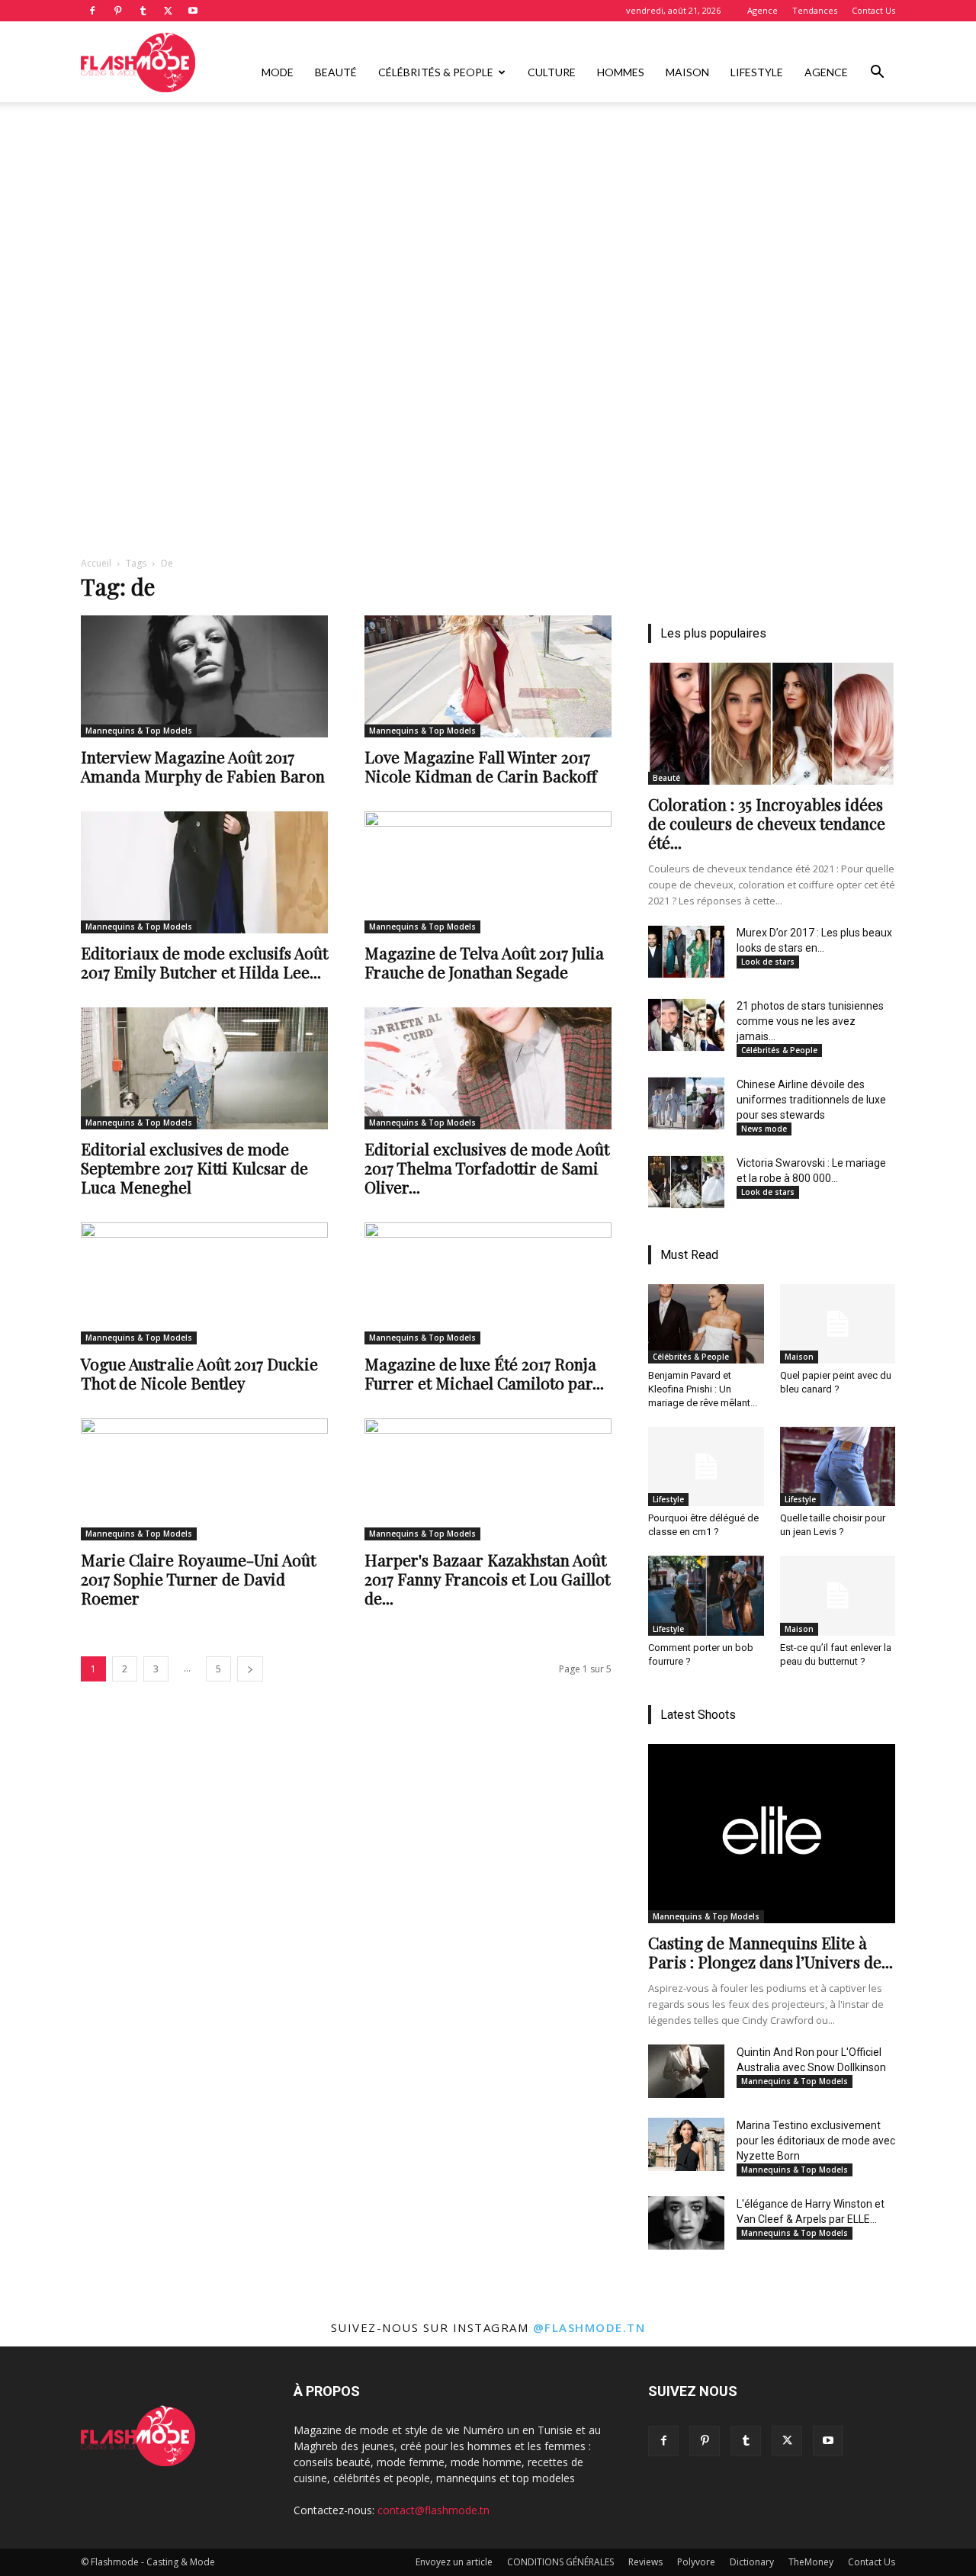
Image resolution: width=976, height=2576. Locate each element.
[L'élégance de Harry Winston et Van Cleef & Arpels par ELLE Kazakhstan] (686, 2223)
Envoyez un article (454, 2562)
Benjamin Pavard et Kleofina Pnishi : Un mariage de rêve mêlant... (703, 1389)
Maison (687, 72)
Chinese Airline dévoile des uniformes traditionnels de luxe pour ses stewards (811, 1100)
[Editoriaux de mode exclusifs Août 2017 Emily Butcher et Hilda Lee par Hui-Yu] (204, 872)
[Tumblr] (143, 11)
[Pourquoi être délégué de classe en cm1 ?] (706, 1466)
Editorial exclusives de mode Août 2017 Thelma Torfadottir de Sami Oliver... (487, 1168)
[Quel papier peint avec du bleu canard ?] (838, 1324)
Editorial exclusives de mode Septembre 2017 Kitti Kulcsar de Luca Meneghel (194, 1168)
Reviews (645, 2562)
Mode (278, 72)
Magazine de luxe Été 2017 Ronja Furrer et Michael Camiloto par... (484, 1373)
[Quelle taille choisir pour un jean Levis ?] (838, 1466)
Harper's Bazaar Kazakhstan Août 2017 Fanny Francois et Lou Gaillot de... (487, 1579)
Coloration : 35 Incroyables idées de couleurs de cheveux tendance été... (767, 823)
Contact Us (873, 10)
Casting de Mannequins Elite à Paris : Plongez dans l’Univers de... (771, 1952)
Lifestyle (757, 72)
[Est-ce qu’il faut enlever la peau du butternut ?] (838, 1595)
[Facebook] (92, 11)
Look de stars (768, 962)
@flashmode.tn (589, 2327)
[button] (877, 74)
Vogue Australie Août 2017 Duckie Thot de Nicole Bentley (199, 1373)
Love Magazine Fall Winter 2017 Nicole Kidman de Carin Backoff (481, 766)
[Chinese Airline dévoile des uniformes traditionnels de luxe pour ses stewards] (686, 1103)
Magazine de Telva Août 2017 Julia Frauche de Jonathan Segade (484, 962)
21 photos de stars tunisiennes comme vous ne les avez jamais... (810, 1021)
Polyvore (696, 2562)
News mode (764, 1129)
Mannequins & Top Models (139, 731)
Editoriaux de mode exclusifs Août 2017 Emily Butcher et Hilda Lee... (204, 962)
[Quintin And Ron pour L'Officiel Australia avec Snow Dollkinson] (686, 2071)
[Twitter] (168, 11)
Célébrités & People (436, 72)
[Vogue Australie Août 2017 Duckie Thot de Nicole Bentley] (204, 1283)
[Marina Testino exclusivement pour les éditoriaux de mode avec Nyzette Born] (686, 2144)
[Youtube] (193, 11)
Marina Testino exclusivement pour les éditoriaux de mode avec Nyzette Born (816, 2141)
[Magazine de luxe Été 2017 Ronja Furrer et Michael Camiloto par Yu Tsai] (488, 1283)
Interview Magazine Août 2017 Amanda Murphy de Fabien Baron (203, 766)
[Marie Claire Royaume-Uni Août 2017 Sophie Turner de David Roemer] (204, 1479)
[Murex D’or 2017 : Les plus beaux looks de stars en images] (686, 952)
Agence (762, 10)
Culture (552, 72)
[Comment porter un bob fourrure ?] (706, 1595)
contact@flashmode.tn (433, 2510)
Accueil (96, 563)
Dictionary (752, 2562)
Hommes (621, 72)
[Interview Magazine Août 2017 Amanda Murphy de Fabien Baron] (204, 676)
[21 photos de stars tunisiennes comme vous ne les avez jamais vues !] (686, 1025)
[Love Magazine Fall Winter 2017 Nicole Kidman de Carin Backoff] (488, 676)
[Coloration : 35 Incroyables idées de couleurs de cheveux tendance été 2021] (772, 724)
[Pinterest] (117, 11)
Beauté (336, 72)
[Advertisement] (488, 216)
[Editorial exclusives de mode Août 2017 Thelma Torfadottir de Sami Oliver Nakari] (488, 1068)
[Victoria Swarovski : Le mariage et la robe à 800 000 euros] (686, 1182)
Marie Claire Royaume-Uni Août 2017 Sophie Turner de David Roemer (198, 1579)
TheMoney (811, 2562)
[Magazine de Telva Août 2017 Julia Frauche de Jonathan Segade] (488, 872)
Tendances (815, 10)
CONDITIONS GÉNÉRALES (560, 2562)
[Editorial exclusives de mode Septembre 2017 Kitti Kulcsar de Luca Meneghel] (204, 1068)
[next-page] (250, 1669)
